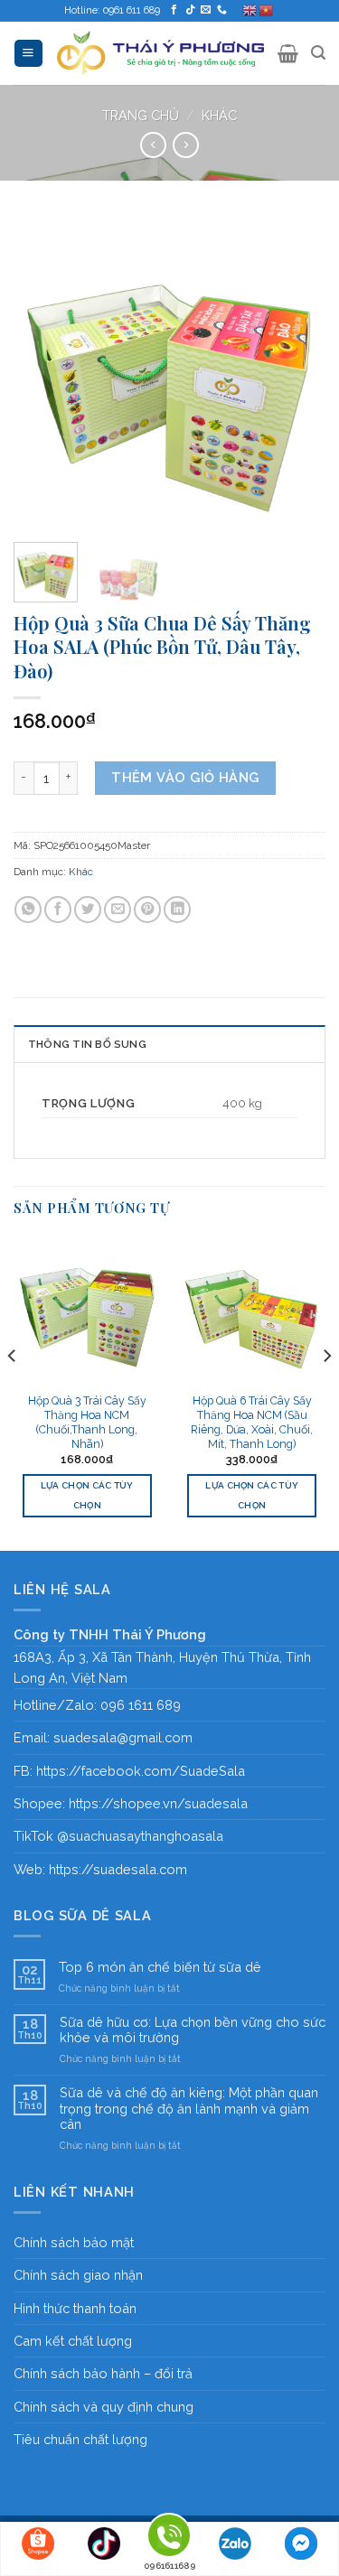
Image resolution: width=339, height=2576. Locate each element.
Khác (219, 115)
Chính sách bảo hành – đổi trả (103, 2373)
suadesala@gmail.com (123, 1737)
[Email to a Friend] (118, 910)
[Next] (297, 373)
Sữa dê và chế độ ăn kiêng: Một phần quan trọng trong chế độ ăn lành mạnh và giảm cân (189, 2108)
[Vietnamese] (267, 10)
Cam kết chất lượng (73, 2341)
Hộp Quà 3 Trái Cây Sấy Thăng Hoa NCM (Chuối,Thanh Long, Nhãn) (87, 1422)
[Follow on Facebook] (174, 10)
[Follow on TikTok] (190, 10)
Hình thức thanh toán (75, 2308)
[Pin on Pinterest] (147, 910)
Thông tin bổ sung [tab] (87, 1044)
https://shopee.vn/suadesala (158, 1803)
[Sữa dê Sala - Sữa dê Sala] (160, 53)
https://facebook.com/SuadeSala (141, 1771)
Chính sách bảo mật (74, 2242)
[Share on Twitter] (88, 910)
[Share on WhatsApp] (28, 910)
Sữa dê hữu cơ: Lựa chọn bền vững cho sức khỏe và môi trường (193, 2030)
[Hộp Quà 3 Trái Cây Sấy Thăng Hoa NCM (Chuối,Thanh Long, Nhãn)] (87, 1310)
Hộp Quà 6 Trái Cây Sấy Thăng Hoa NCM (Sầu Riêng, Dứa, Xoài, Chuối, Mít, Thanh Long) (252, 1422)
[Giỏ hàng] (288, 53)
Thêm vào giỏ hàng (185, 777)
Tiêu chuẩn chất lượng (80, 2439)
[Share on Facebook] (58, 910)
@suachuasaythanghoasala (140, 1836)
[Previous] (42, 373)
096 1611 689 (141, 1705)
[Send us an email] (206, 10)
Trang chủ (141, 115)
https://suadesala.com (118, 1869)
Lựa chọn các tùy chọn (87, 1495)
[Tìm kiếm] (318, 53)
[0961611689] (169, 2539)
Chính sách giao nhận (78, 2275)
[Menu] (28, 53)
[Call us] (222, 10)
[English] (250, 10)
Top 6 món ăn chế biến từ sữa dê (160, 1967)
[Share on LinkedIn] (177, 910)
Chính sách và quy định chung (104, 2407)
